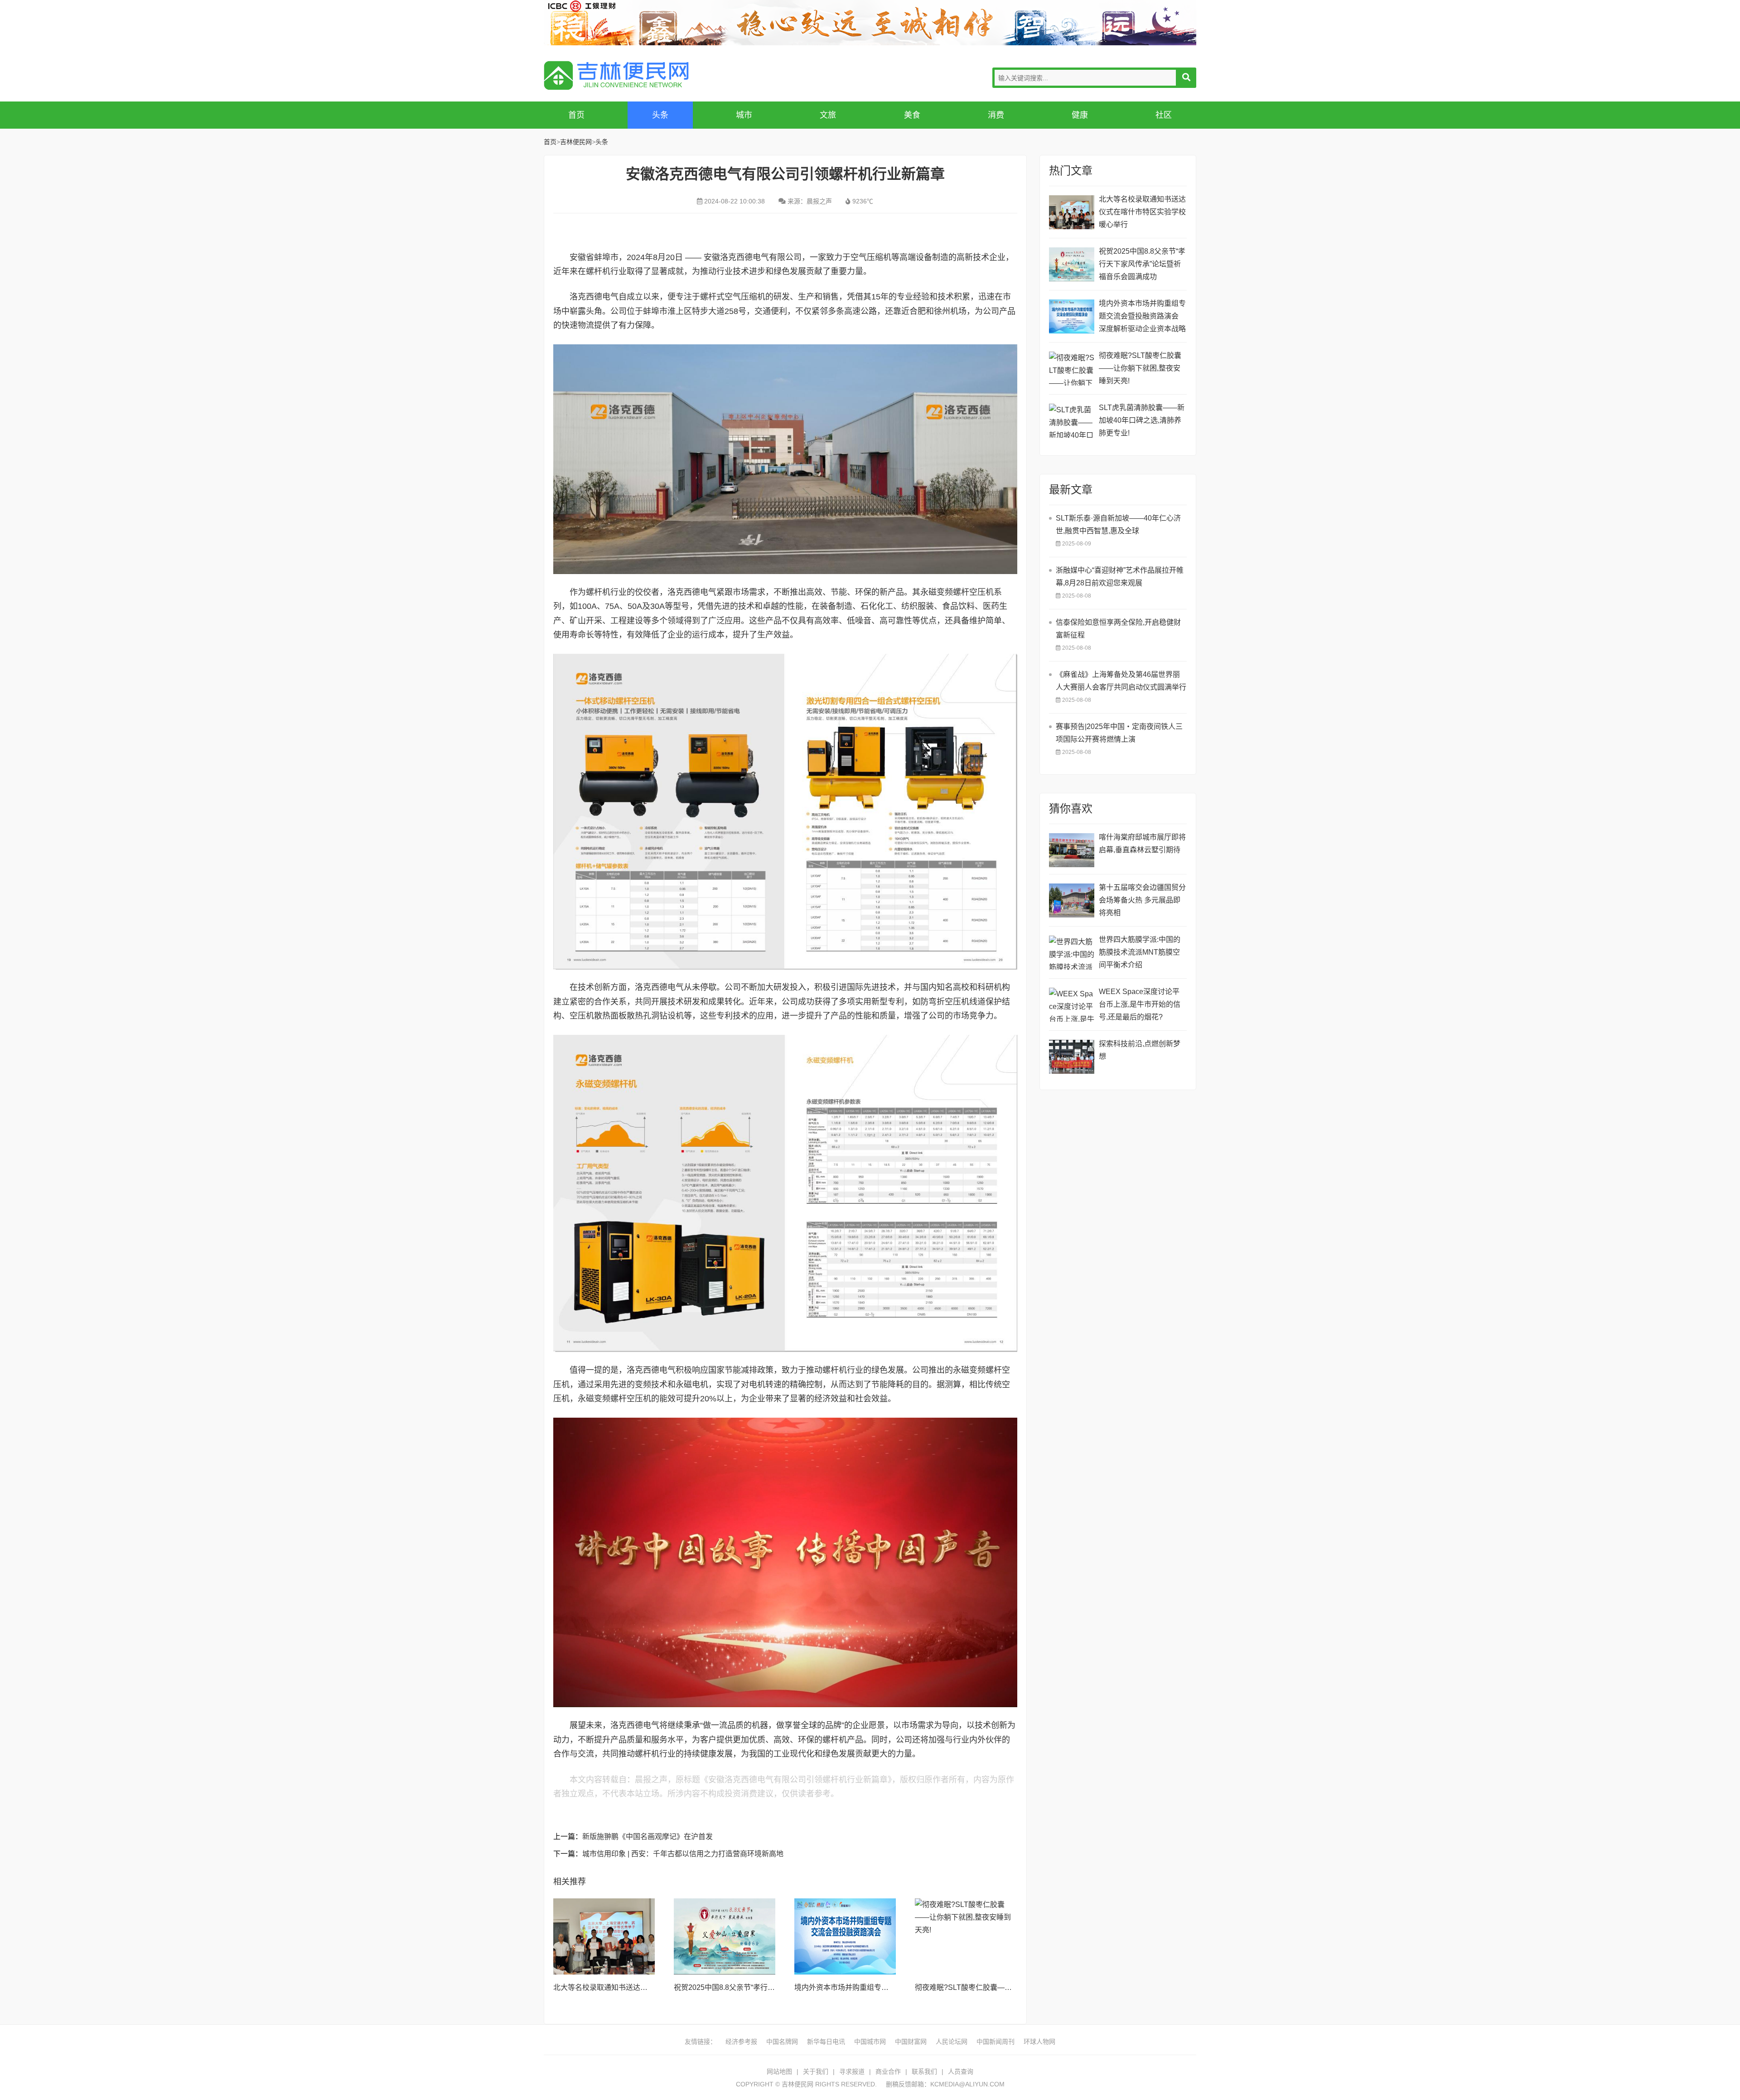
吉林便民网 (616, 75)
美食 (912, 115)
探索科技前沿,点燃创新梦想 (1140, 1050)
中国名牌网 (782, 2042)
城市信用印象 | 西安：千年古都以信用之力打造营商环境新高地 (683, 1854)
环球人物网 (1039, 2042)
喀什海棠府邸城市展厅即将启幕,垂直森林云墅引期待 (1142, 843)
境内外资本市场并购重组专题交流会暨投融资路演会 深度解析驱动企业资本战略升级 (1142, 317)
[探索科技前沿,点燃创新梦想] (1072, 1057)
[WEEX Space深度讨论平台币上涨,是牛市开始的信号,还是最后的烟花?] (1072, 1005)
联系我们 (924, 2071)
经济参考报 (741, 2042)
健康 (1080, 115)
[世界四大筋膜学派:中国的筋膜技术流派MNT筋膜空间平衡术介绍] (1072, 953)
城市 (744, 115)
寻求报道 (852, 2071)
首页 (576, 115)
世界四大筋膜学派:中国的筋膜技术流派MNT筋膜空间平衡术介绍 (1140, 952)
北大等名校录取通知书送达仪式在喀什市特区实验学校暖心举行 (1142, 212)
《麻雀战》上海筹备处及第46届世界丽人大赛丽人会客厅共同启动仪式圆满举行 (1121, 681)
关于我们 (816, 2071)
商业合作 (888, 2071)
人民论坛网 (952, 2042)
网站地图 (779, 2071)
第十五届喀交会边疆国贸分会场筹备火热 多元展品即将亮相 (1142, 900)
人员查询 (961, 2071)
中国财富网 (911, 2042)
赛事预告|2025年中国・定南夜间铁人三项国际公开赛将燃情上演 (1119, 733)
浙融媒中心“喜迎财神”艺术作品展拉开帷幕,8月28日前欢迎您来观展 (1120, 577)
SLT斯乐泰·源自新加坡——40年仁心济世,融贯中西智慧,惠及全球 (1118, 524)
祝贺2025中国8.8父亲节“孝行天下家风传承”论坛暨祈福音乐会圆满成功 (1142, 264)
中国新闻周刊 (996, 2042)
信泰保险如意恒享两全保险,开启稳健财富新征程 (1118, 629)
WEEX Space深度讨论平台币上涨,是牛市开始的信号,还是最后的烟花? (1140, 1004)
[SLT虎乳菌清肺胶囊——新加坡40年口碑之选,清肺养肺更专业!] (1072, 421)
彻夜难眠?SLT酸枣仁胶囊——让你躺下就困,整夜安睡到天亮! (1012, 1987)
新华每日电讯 (826, 2042)
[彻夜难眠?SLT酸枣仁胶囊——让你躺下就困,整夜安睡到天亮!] (966, 1936)
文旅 (828, 115)
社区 (1164, 115)
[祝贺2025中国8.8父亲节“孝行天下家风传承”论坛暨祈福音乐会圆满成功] (725, 1936)
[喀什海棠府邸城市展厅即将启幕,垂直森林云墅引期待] (1072, 850)
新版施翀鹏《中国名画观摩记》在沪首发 (648, 1837)
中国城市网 (870, 2042)
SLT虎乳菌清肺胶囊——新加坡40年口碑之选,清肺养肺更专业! (1142, 420)
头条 (660, 115)
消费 (996, 115)
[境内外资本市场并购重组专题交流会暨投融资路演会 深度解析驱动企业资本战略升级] (845, 1936)
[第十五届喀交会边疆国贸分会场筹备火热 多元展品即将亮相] (1072, 900)
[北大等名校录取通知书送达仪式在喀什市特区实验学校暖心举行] (604, 1936)
